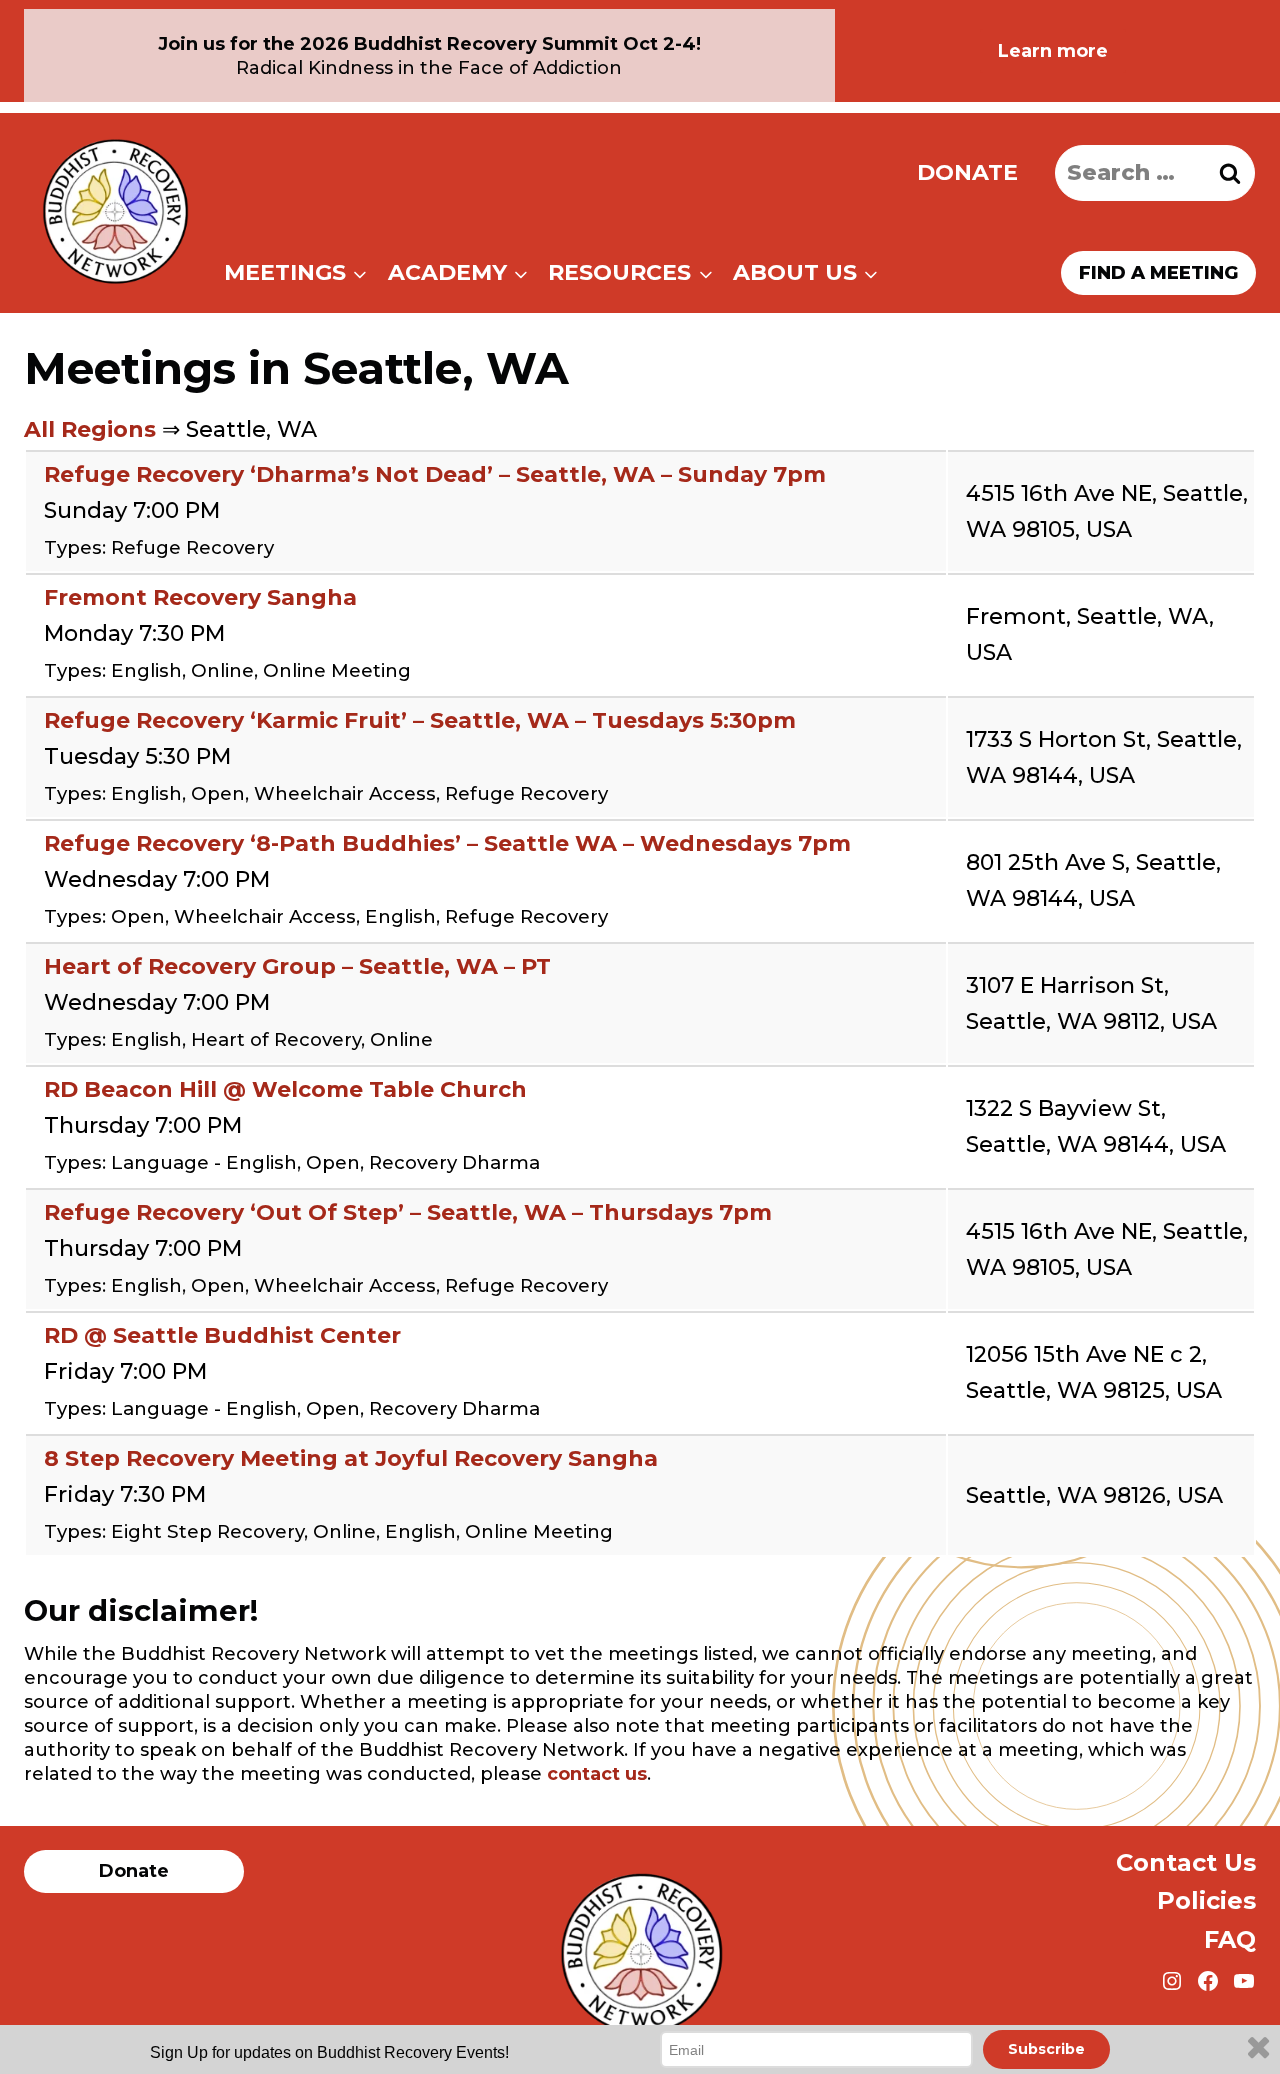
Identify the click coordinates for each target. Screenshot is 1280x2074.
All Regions (90, 429)
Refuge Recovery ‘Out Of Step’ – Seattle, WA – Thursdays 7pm (408, 1212)
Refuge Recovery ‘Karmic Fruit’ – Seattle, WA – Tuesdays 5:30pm (420, 720)
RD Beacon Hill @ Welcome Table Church (285, 1089)
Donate (967, 172)
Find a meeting (1158, 273)
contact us (597, 1774)
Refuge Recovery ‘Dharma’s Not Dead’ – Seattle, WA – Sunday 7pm (435, 474)
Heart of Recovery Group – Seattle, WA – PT (297, 966)
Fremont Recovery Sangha (200, 597)
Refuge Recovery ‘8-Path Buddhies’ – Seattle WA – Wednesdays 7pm (447, 843)
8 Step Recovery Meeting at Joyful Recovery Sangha (351, 1458)
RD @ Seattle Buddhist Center (222, 1335)
